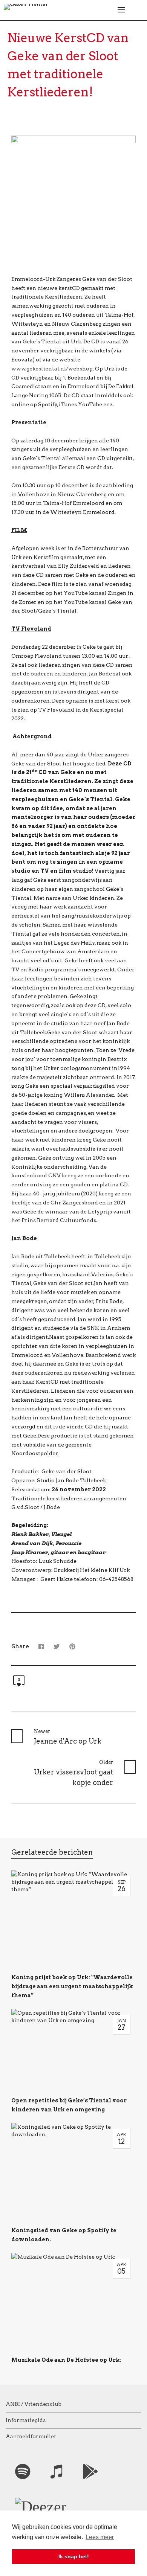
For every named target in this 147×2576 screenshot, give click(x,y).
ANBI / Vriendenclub (34, 2404)
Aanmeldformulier (31, 2436)
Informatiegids (26, 2420)
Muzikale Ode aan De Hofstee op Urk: (66, 2360)
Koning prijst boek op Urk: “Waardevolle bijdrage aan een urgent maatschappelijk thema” (72, 1986)
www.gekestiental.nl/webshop (52, 369)
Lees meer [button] (100, 2537)
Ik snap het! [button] (74, 2556)
